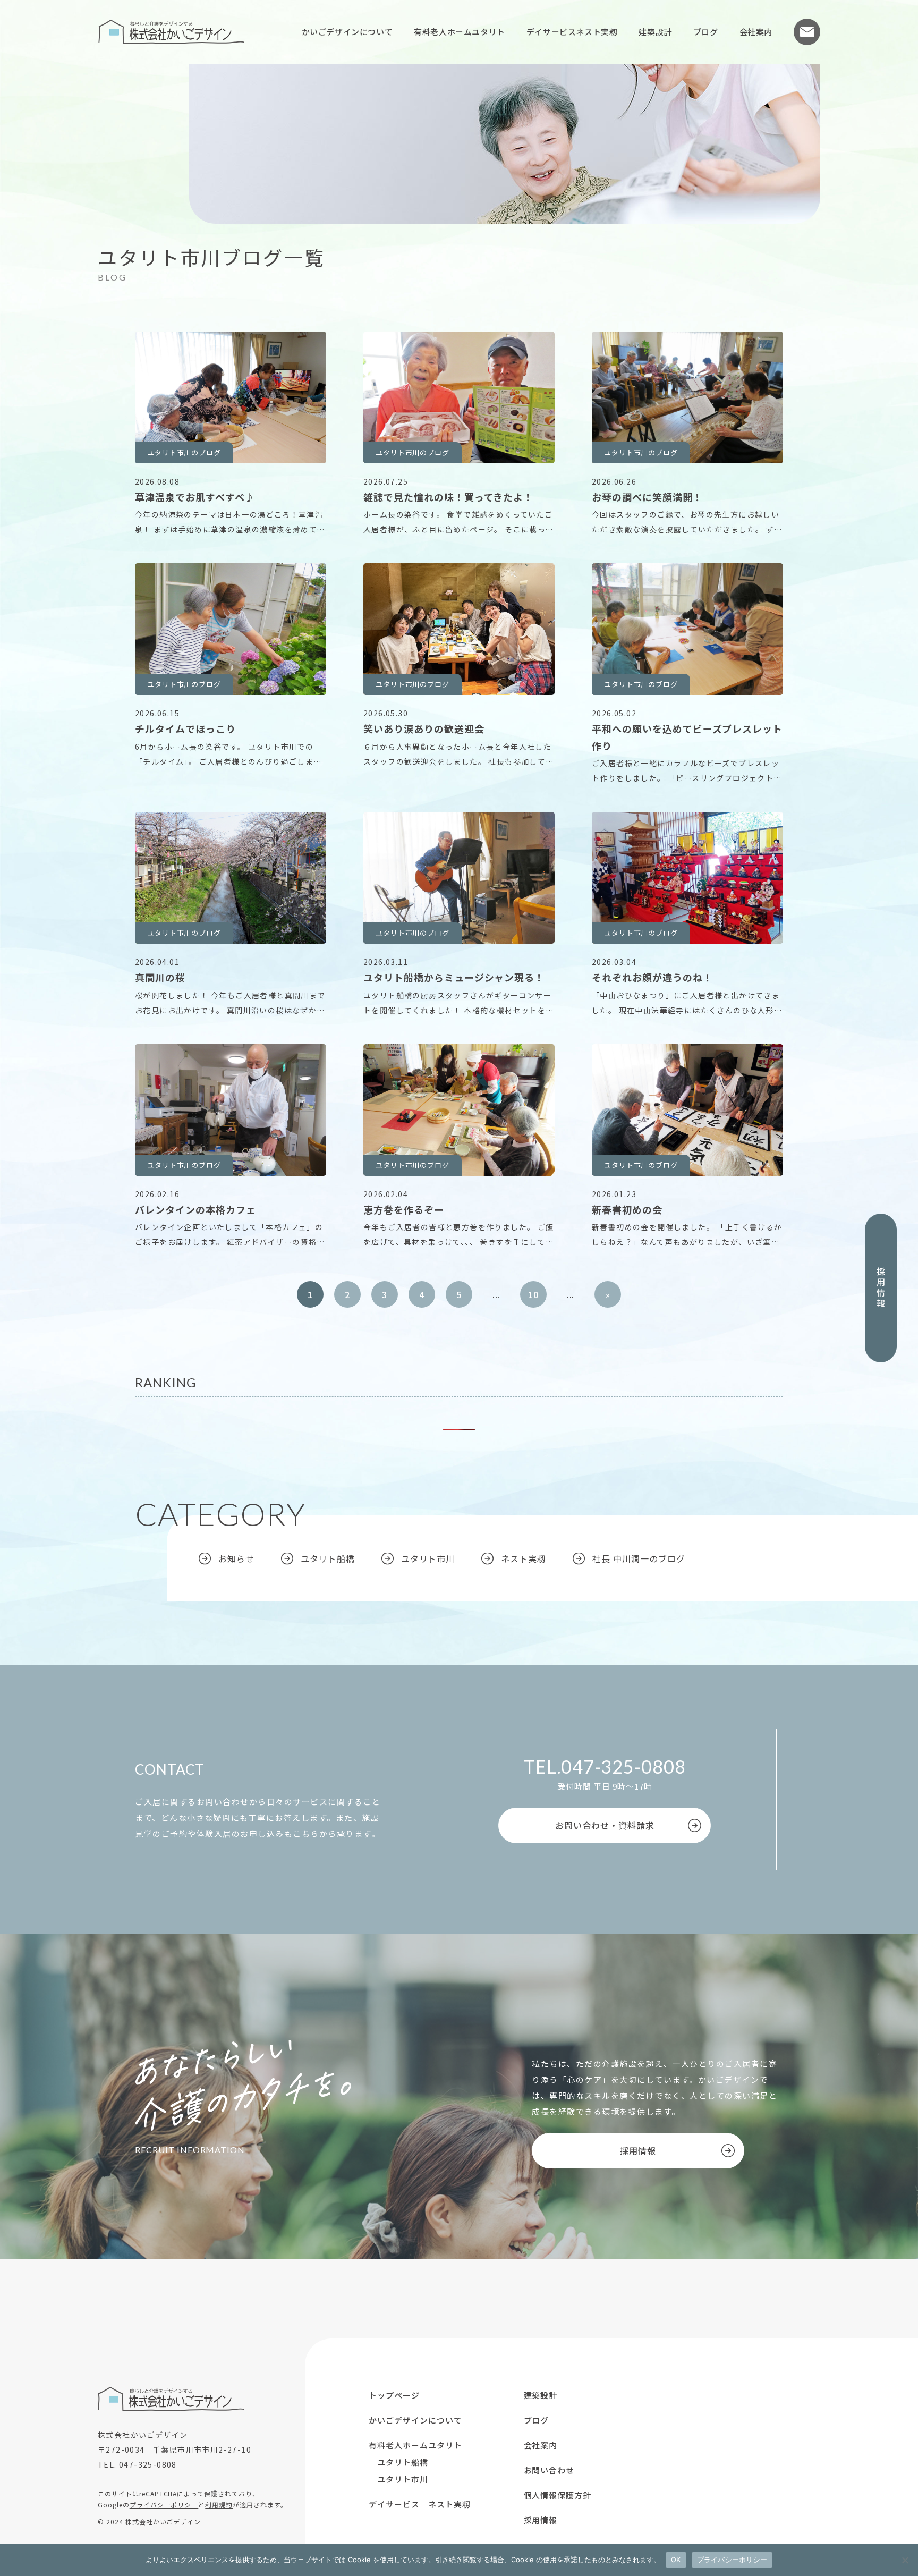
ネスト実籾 (524, 1558)
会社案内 (756, 32)
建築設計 (655, 32)
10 (533, 1294)
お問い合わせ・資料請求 (605, 1825)
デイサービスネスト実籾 (572, 32)
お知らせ (236, 1558)
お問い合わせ (807, 32)
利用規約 (219, 2505)
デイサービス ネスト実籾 (420, 2504)
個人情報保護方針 (558, 2495)
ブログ (706, 32)
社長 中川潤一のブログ (639, 1558)
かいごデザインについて (347, 32)
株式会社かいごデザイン (171, 32)
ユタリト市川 (428, 1558)
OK (676, 2560)
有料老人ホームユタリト (460, 32)
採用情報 (881, 1288)
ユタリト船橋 (328, 1558)
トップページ (394, 2395)
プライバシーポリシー (164, 2505)
